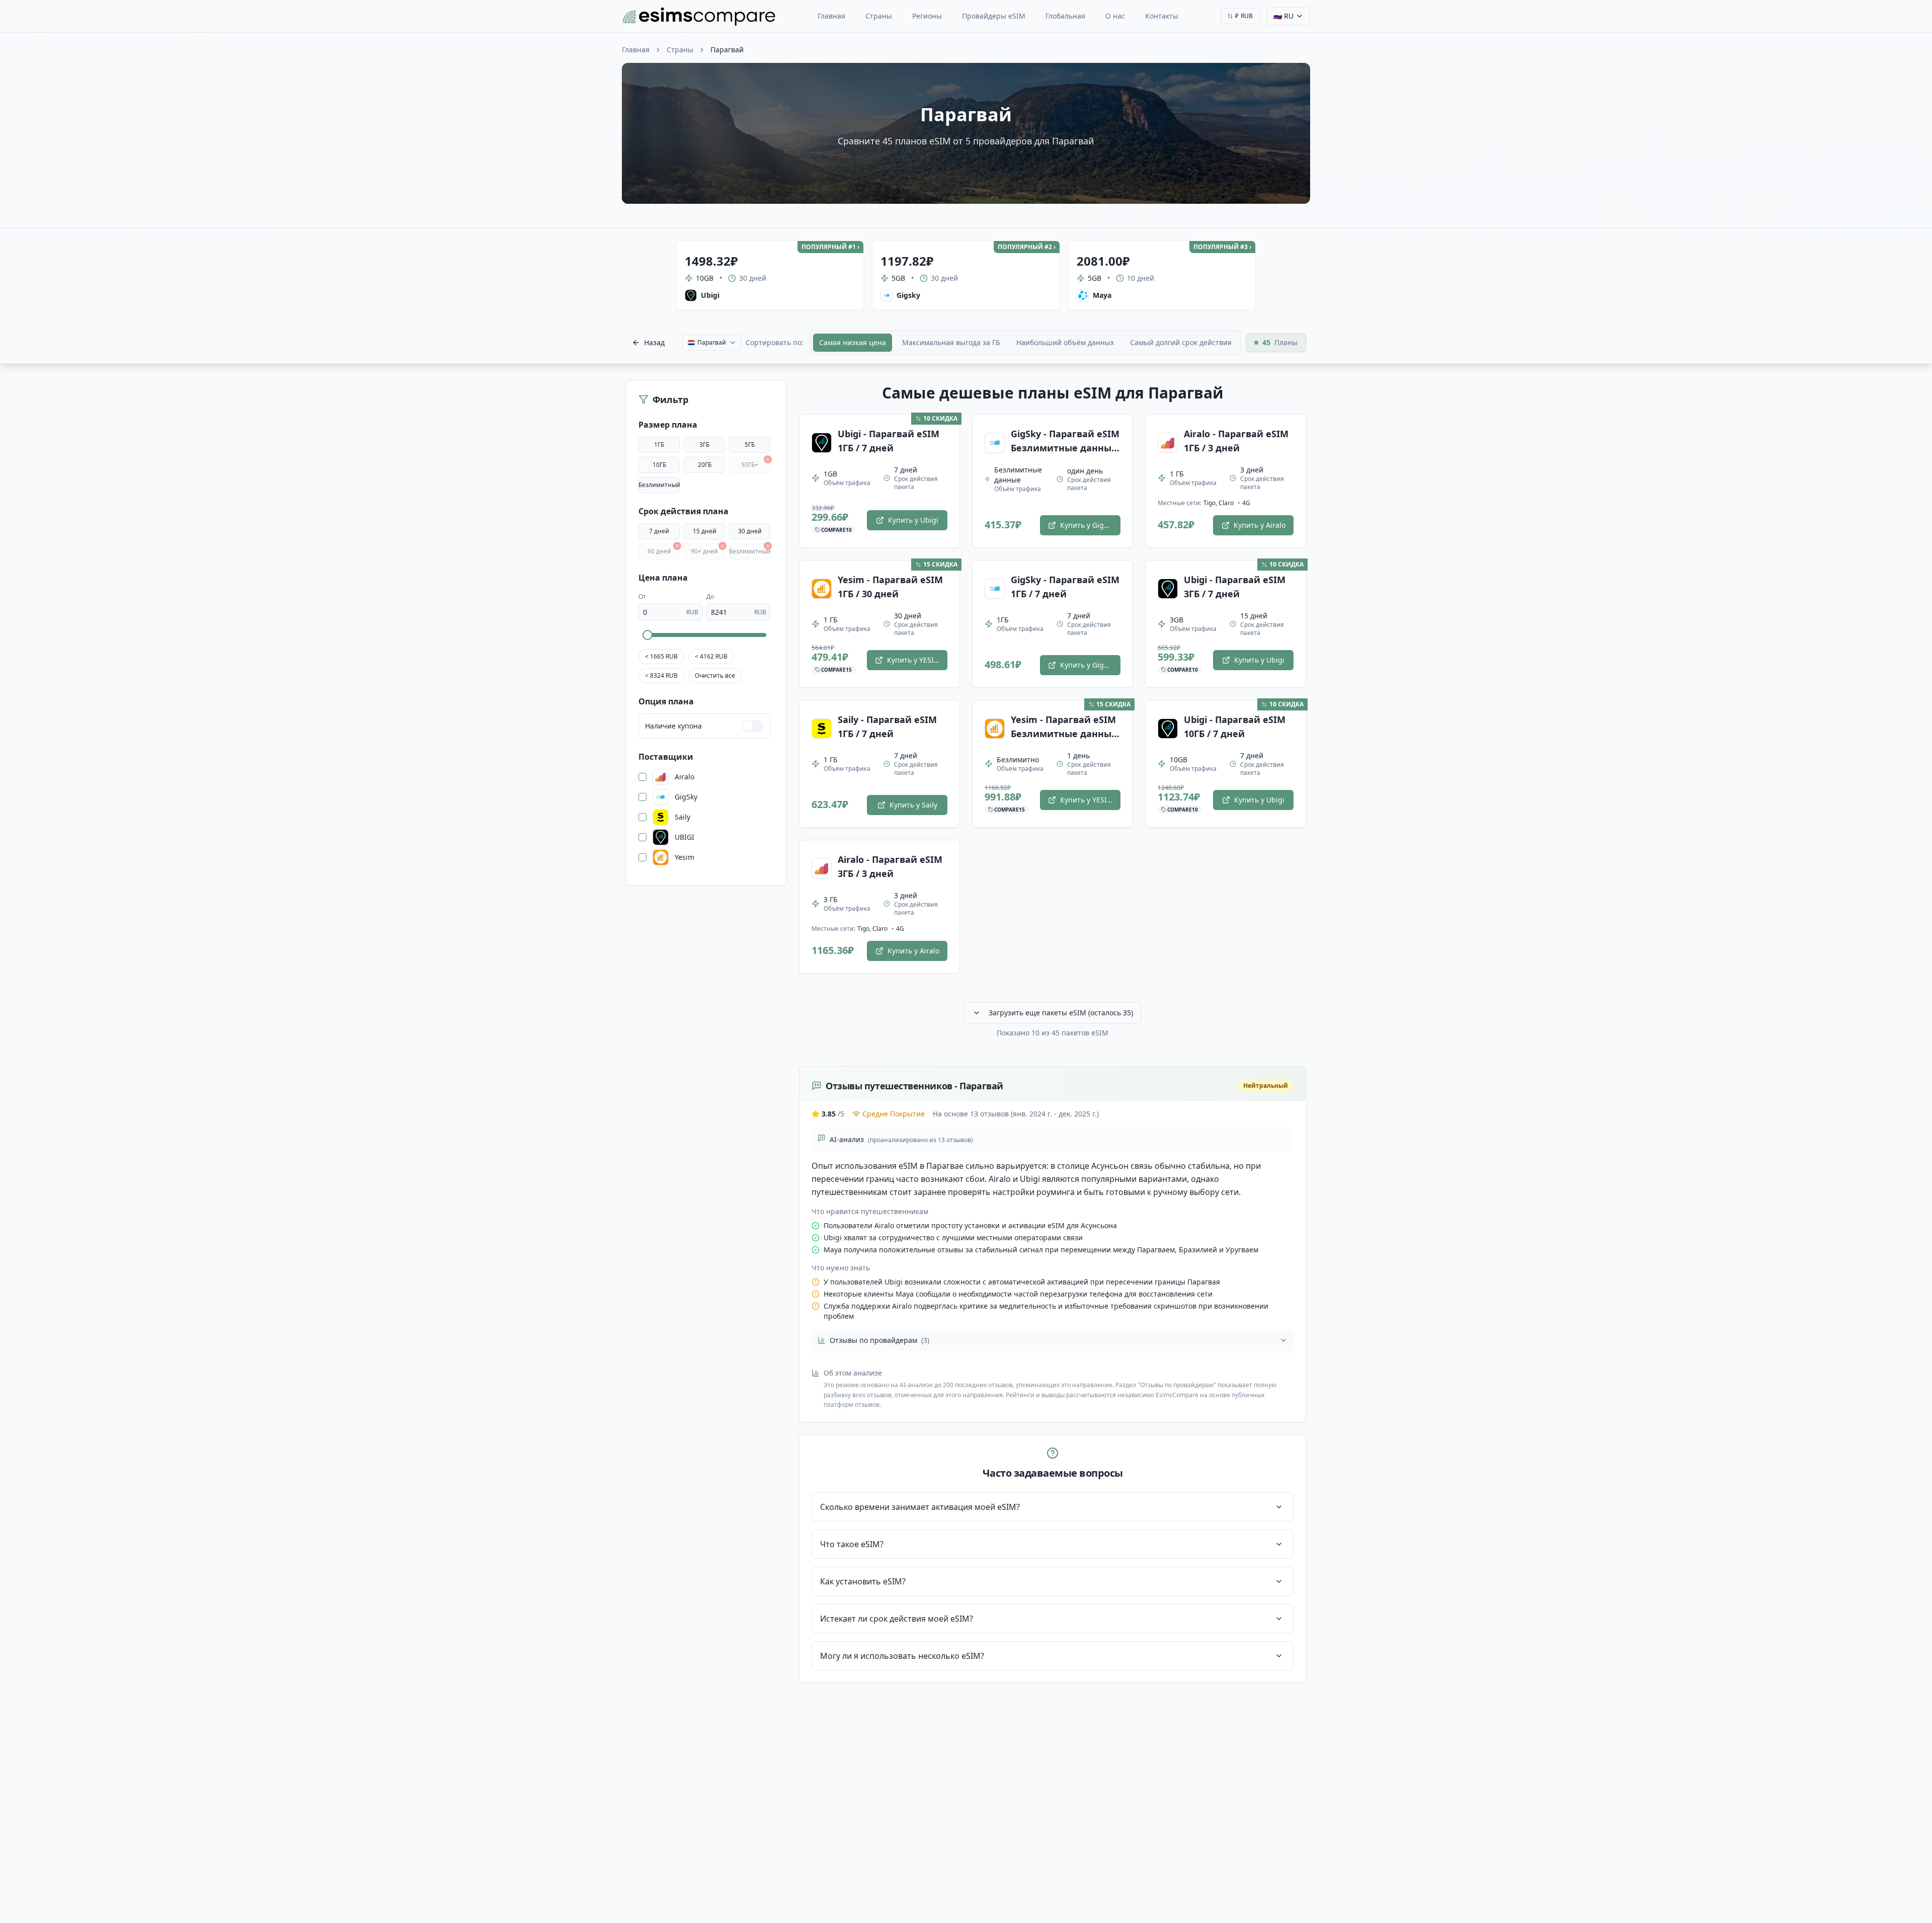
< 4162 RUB (711, 656)
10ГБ (659, 465)
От (642, 596)
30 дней (750, 531)
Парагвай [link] (727, 50)
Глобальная (1065, 16)
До (710, 596)
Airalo (685, 777)
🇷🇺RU (1283, 16)
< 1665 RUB (661, 656)
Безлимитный (659, 485)
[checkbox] (642, 777)
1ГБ (659, 445)
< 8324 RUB (661, 675)
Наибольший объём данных (1065, 342)
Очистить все (715, 675)
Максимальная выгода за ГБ (951, 342)
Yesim (685, 857)
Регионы (927, 16)
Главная (831, 16)
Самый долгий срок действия (1181, 342)
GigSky (686, 797)
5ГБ (750, 445)
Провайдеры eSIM (994, 16)
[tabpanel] (1053, 1033)
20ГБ (705, 465)
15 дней (705, 531)
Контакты (1162, 16)
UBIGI (685, 837)
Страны (879, 16)
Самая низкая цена (853, 342)
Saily (682, 817)
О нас (1115, 16)
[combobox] (1241, 16)
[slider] (648, 635)
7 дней (659, 531)
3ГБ (704, 445)
